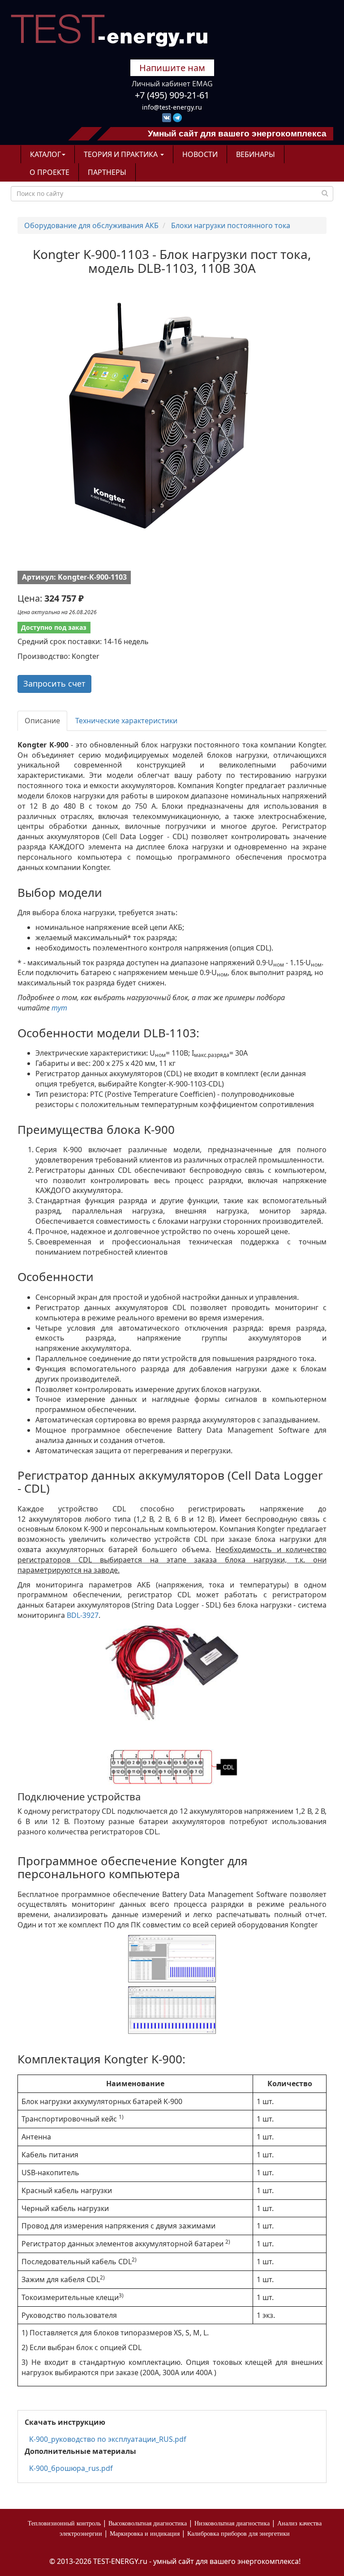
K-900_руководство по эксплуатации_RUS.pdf (108, 2439)
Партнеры (107, 172)
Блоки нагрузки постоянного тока (231, 225)
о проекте (49, 172)
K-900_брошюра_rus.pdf (71, 2468)
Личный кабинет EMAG (172, 84)
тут (59, 1008)
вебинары (256, 154)
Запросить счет (54, 683)
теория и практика (122, 154)
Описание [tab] (42, 721)
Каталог (45, 154)
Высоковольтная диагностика (148, 2523)
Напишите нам (172, 68)
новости (200, 154)
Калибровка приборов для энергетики (239, 2534)
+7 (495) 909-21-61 (172, 95)
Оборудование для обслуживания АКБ (91, 225)
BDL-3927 (83, 1615)
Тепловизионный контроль (64, 2523)
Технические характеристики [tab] (126, 721)
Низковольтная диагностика (232, 2523)
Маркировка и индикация (145, 2534)
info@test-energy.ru (172, 107)
